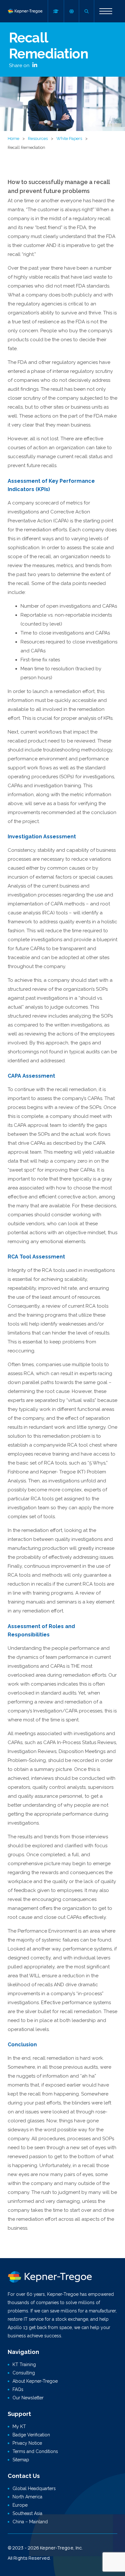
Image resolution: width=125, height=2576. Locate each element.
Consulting (24, 2373)
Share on (20, 65)
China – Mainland (30, 2522)
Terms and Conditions (35, 2451)
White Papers (69, 138)
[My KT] (56, 11)
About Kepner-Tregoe (35, 2381)
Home (13, 138)
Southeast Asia (27, 2513)
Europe (20, 2505)
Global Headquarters (34, 2488)
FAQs (18, 2389)
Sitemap (21, 2460)
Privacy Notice (27, 2443)
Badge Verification (31, 2435)
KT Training (24, 2365)
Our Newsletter (28, 2398)
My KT (19, 2426)
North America (27, 2497)
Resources (38, 138)
